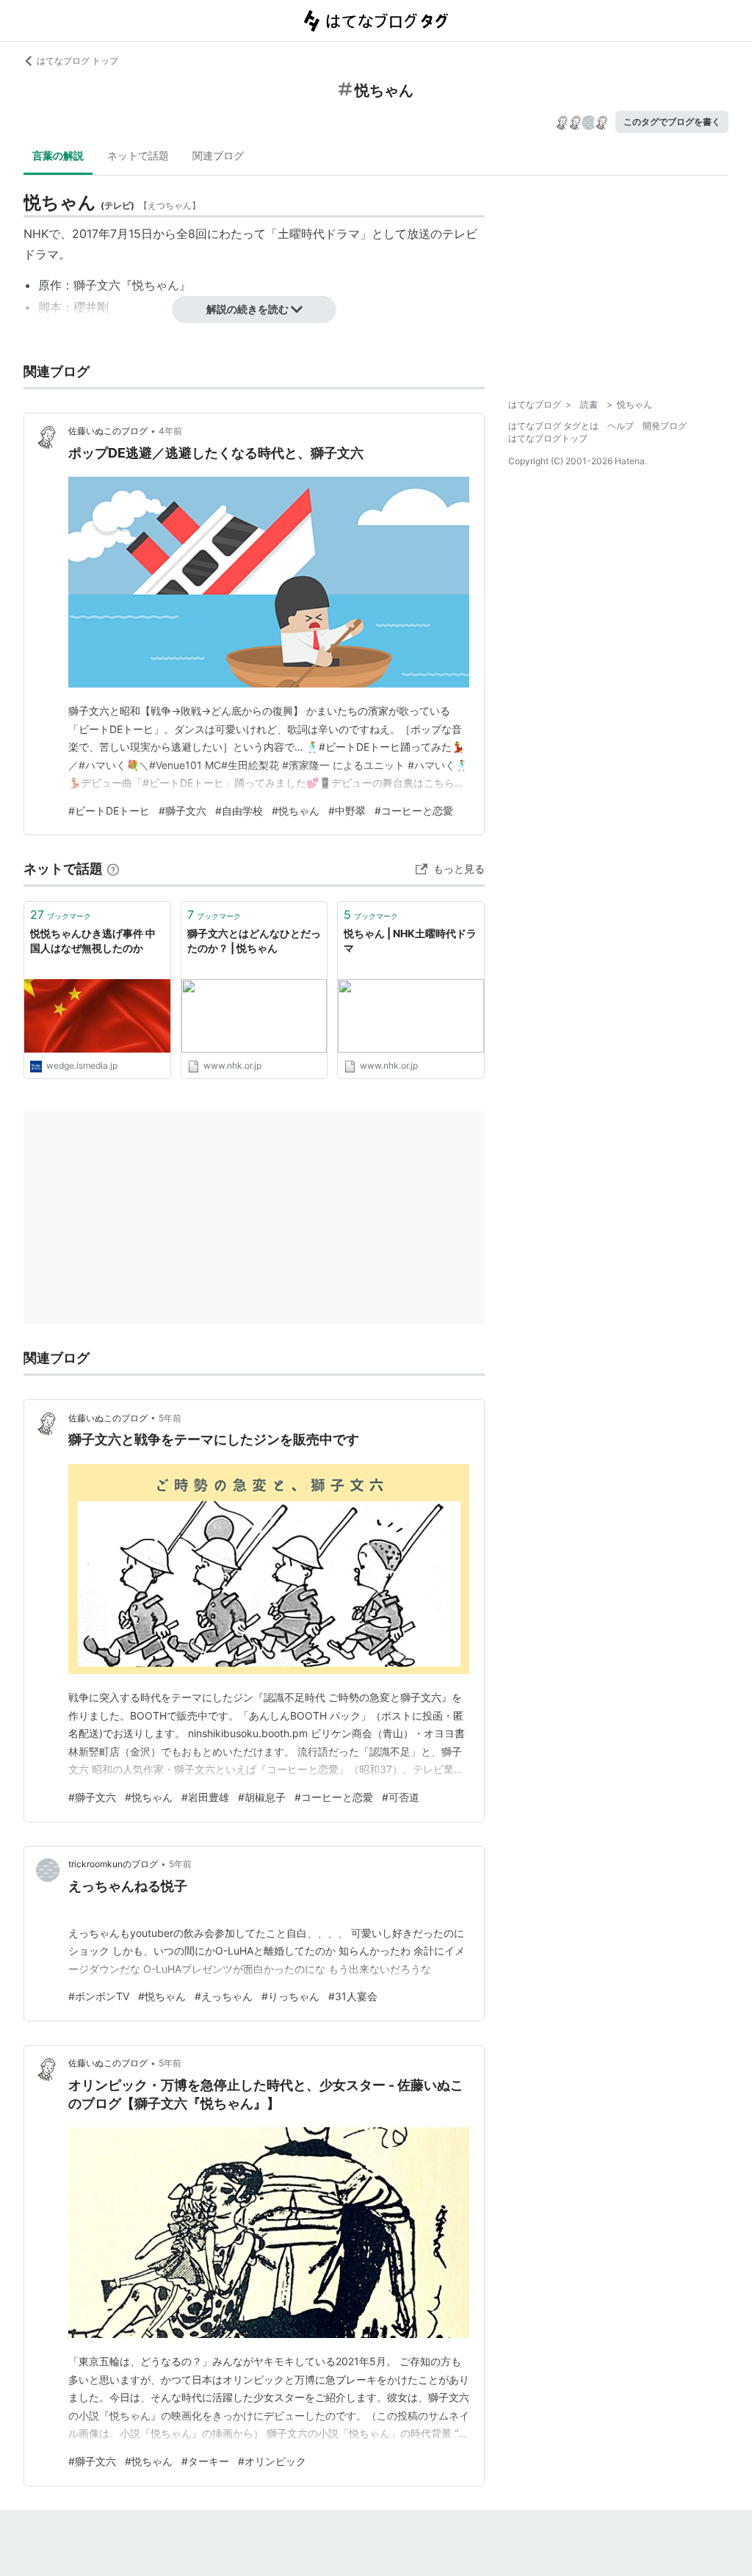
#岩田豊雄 (205, 1797)
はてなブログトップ (548, 438)
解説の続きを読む (247, 309)
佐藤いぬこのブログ (108, 431)
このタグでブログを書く (672, 122)
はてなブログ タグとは (553, 426)
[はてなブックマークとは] (113, 869)
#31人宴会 (353, 1996)
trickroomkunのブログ (113, 1864)
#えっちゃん (224, 1996)
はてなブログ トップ (77, 61)
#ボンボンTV (99, 1996)
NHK (36, 234)
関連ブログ (218, 155)
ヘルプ (621, 426)
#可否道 (401, 1797)
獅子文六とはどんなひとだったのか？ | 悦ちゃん (254, 941)
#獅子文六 (182, 811)
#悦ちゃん (296, 811)
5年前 (170, 1418)
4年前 (170, 431)
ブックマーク (61, 914)
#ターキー (205, 2461)
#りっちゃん (290, 1996)
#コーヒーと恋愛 (414, 811)
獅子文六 (97, 285)
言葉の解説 (58, 155)
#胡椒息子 (262, 1797)
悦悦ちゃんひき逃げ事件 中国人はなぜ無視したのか (93, 941)
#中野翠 (347, 811)
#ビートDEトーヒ (109, 811)
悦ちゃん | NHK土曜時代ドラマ (410, 941)
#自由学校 (239, 811)
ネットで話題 (138, 155)
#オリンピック (272, 2461)
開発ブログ (665, 426)
